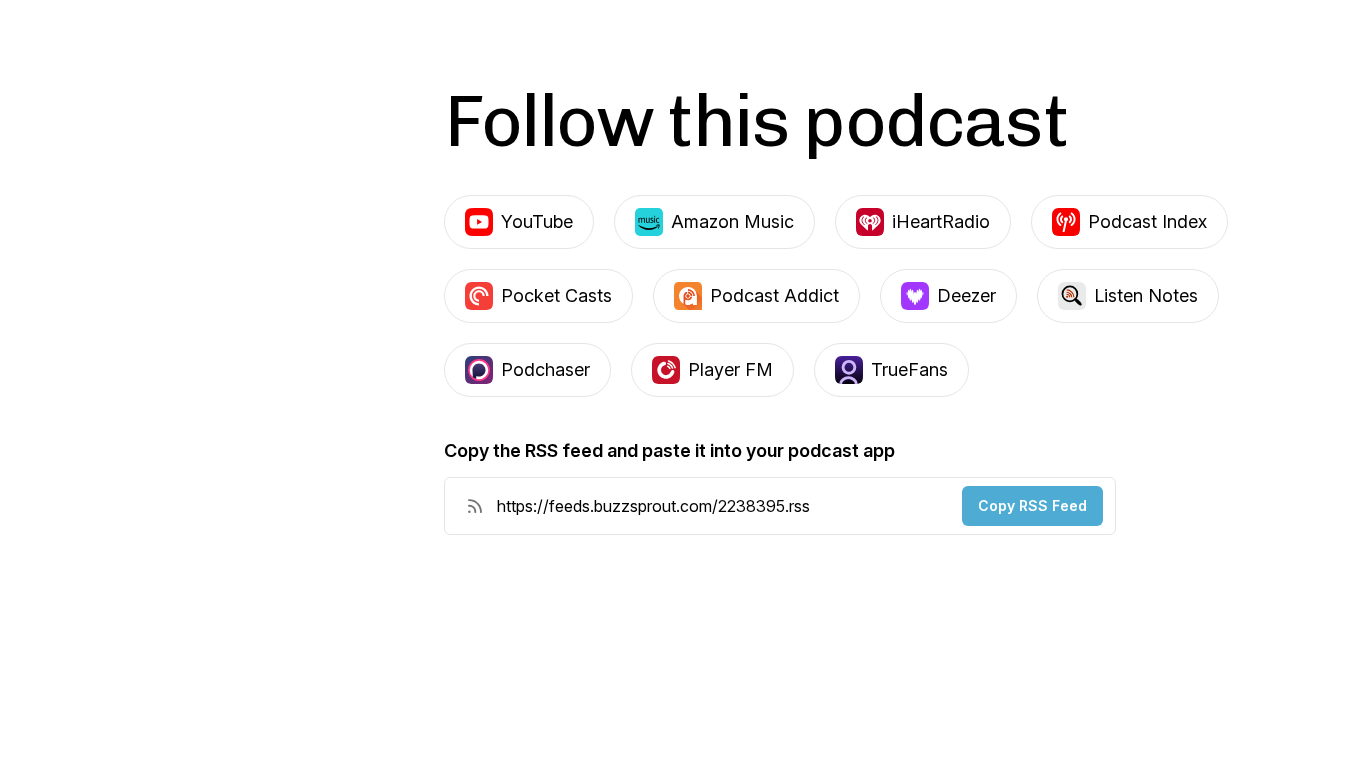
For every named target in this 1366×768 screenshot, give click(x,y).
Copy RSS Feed (1032, 505)
